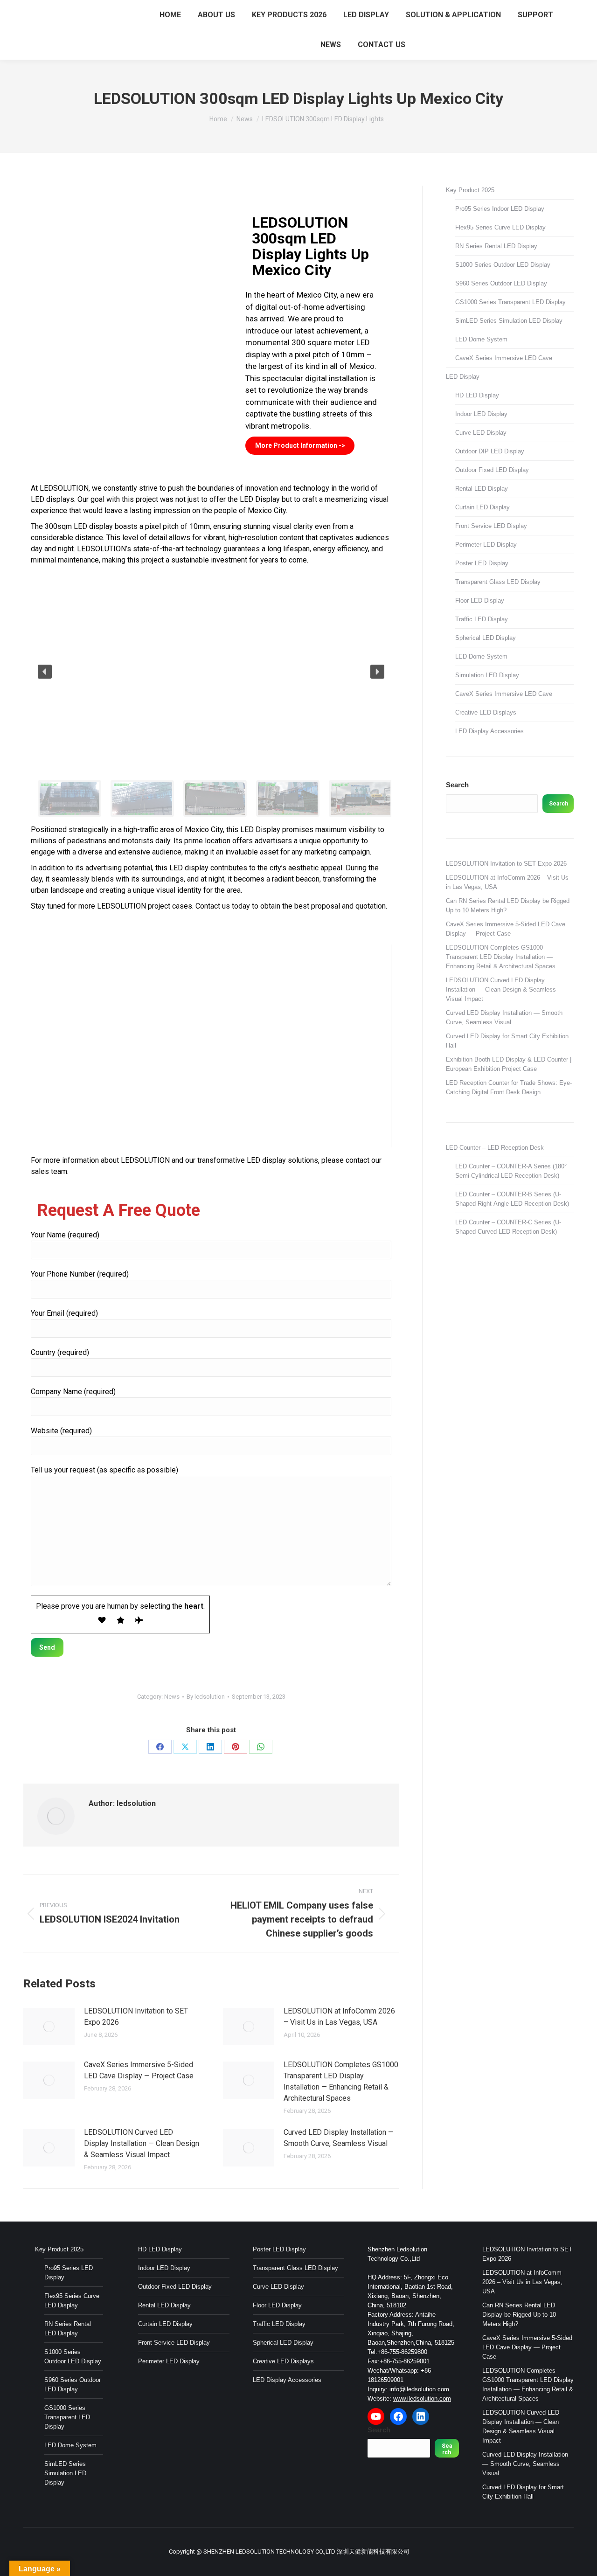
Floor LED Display (480, 601)
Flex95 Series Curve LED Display (500, 227)
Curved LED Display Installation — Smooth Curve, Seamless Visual (339, 2138)
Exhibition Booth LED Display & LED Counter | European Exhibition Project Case (509, 1064)
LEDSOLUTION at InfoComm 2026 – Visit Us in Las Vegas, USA (339, 2017)
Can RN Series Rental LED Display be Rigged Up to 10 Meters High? (508, 906)
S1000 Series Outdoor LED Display (503, 265)
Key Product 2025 (470, 190)
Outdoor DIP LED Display (490, 451)
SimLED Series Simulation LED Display (509, 321)
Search (457, 785)
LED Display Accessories (489, 731)
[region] (211, 698)
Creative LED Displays (486, 712)
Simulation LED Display (487, 675)
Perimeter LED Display (486, 545)
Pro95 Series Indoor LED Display (500, 209)
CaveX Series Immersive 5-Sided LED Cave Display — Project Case (139, 2070)
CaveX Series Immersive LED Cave (504, 358)
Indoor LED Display (481, 414)
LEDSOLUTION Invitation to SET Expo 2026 (136, 2017)
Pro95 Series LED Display (69, 2273)
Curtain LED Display (482, 507)
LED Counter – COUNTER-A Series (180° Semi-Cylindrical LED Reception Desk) (511, 1171)
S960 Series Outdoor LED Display (501, 283)
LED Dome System (481, 339)
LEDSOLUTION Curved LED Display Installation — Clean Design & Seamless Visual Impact (142, 2143)
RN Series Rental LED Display (496, 246)
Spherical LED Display (486, 638)
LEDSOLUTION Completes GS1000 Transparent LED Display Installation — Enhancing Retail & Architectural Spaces (341, 2081)
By (206, 1697)
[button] (45, 672)
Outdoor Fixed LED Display (492, 470)
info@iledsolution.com (419, 2389)
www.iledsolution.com (422, 2399)
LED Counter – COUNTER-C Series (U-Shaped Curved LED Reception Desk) (508, 1227)
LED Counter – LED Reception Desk (495, 1148)
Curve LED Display (481, 433)
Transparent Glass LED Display (498, 582)
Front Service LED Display (491, 526)
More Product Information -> (300, 445)
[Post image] (49, 2027)
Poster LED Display (482, 563)
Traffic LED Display (482, 619)
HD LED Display (477, 395)
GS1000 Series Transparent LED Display (510, 302)
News (172, 1697)
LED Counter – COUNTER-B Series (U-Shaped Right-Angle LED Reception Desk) (512, 1199)
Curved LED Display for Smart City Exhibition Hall (507, 1041)
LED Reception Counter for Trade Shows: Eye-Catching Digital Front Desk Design (509, 1087)
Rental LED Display (482, 489)
